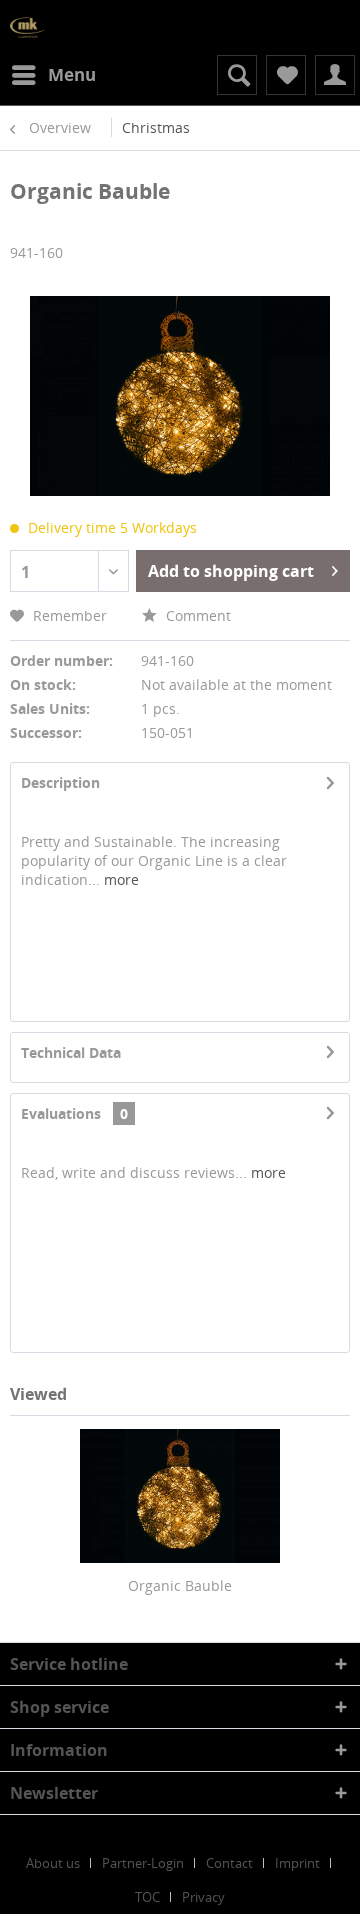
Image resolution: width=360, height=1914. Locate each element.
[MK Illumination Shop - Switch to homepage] (27, 27)
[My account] (335, 75)
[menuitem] (53, 75)
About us (53, 1863)
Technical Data (71, 1052)
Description (60, 782)
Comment (196, 615)
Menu (72, 74)
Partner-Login (143, 1863)
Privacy (203, 1897)
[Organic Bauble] (180, 1496)
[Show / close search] (237, 75)
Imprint (297, 1863)
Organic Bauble (180, 1585)
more (119, 879)
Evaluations (61, 1113)
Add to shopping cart (231, 571)
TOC (147, 1897)
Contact (229, 1863)
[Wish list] (286, 75)
